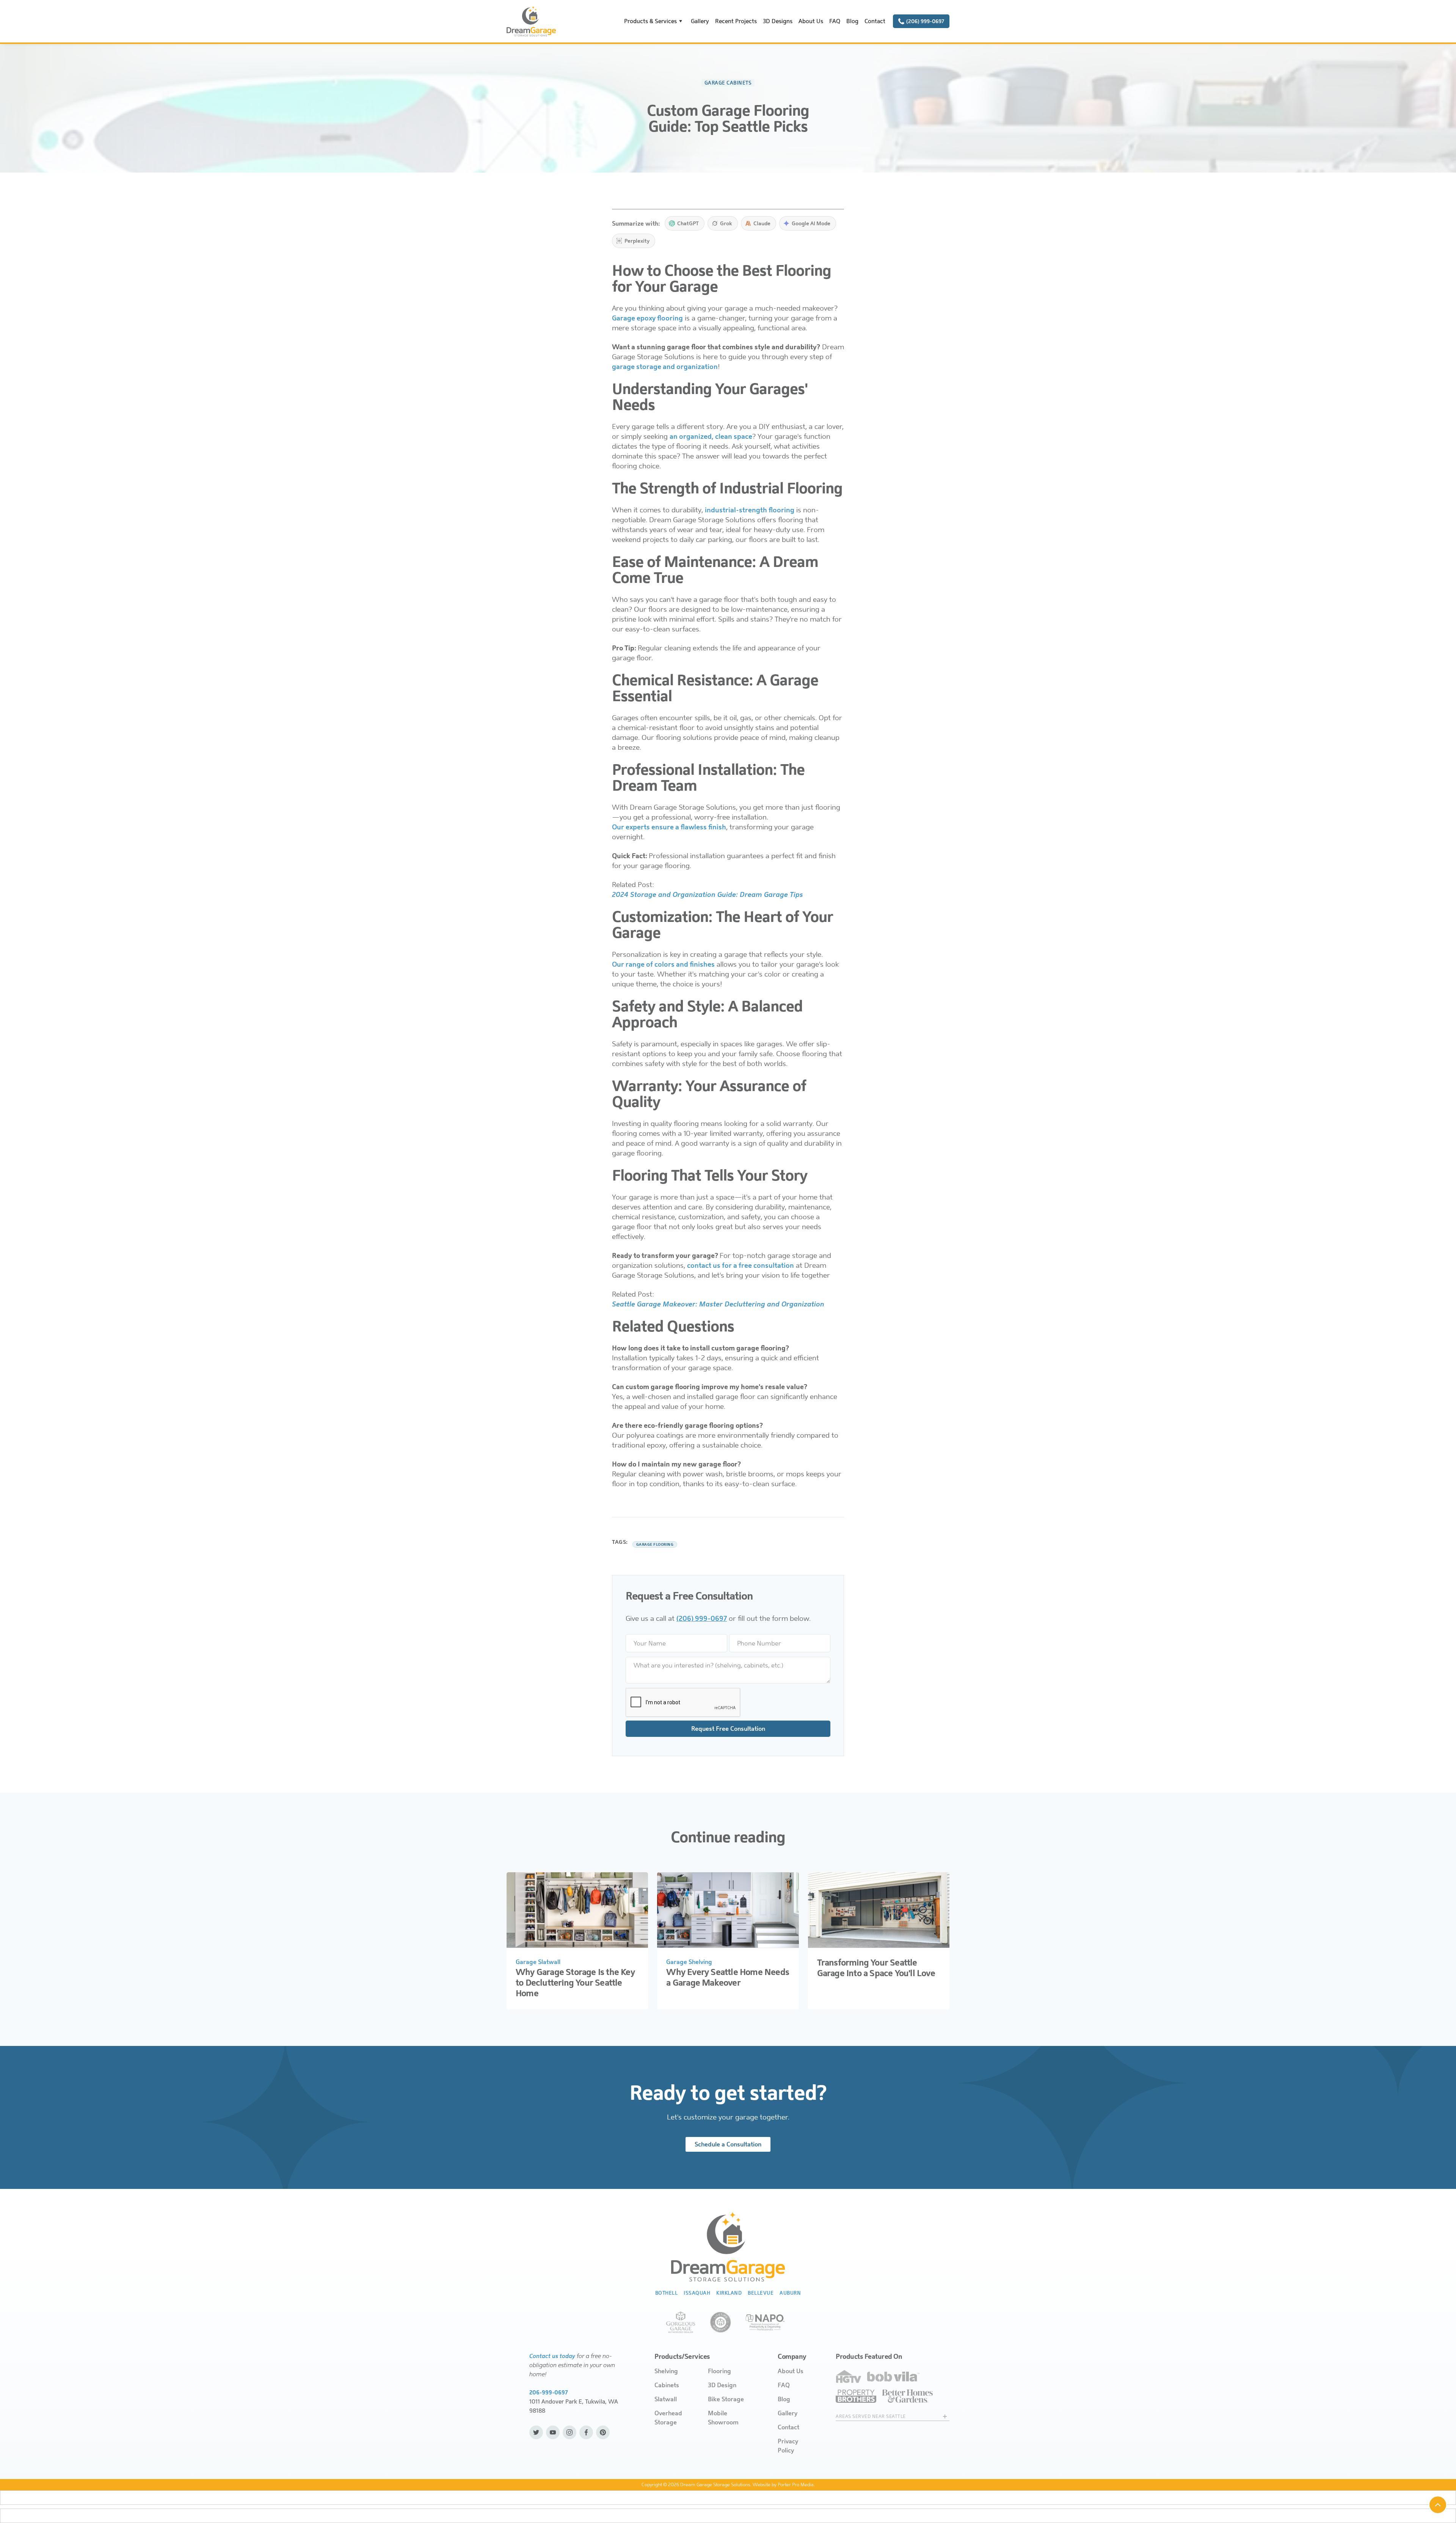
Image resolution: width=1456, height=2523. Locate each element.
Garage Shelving (689, 1962)
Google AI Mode (811, 223)
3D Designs (778, 21)
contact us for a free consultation (741, 1265)
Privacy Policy (788, 2446)
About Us (811, 21)
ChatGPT (688, 223)
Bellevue (761, 2293)
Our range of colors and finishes (663, 964)
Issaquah (697, 2293)
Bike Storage (726, 2399)
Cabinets (667, 2385)
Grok (726, 223)
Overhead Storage (668, 2418)
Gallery (700, 21)
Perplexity (637, 241)
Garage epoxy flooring (647, 318)
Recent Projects (736, 21)
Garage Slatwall (538, 1962)
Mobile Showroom (723, 2418)
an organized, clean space (711, 436)
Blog (852, 21)
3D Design (722, 2385)
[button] (654, 21)
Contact (875, 21)
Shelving (666, 2371)
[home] (531, 21)
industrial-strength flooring (750, 510)
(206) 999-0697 (702, 1619)
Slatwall (666, 2399)
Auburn (790, 2293)
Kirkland (729, 2293)
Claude (762, 223)
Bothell (667, 2293)
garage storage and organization (665, 367)
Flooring (719, 2371)
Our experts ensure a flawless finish (669, 827)
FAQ (835, 21)
